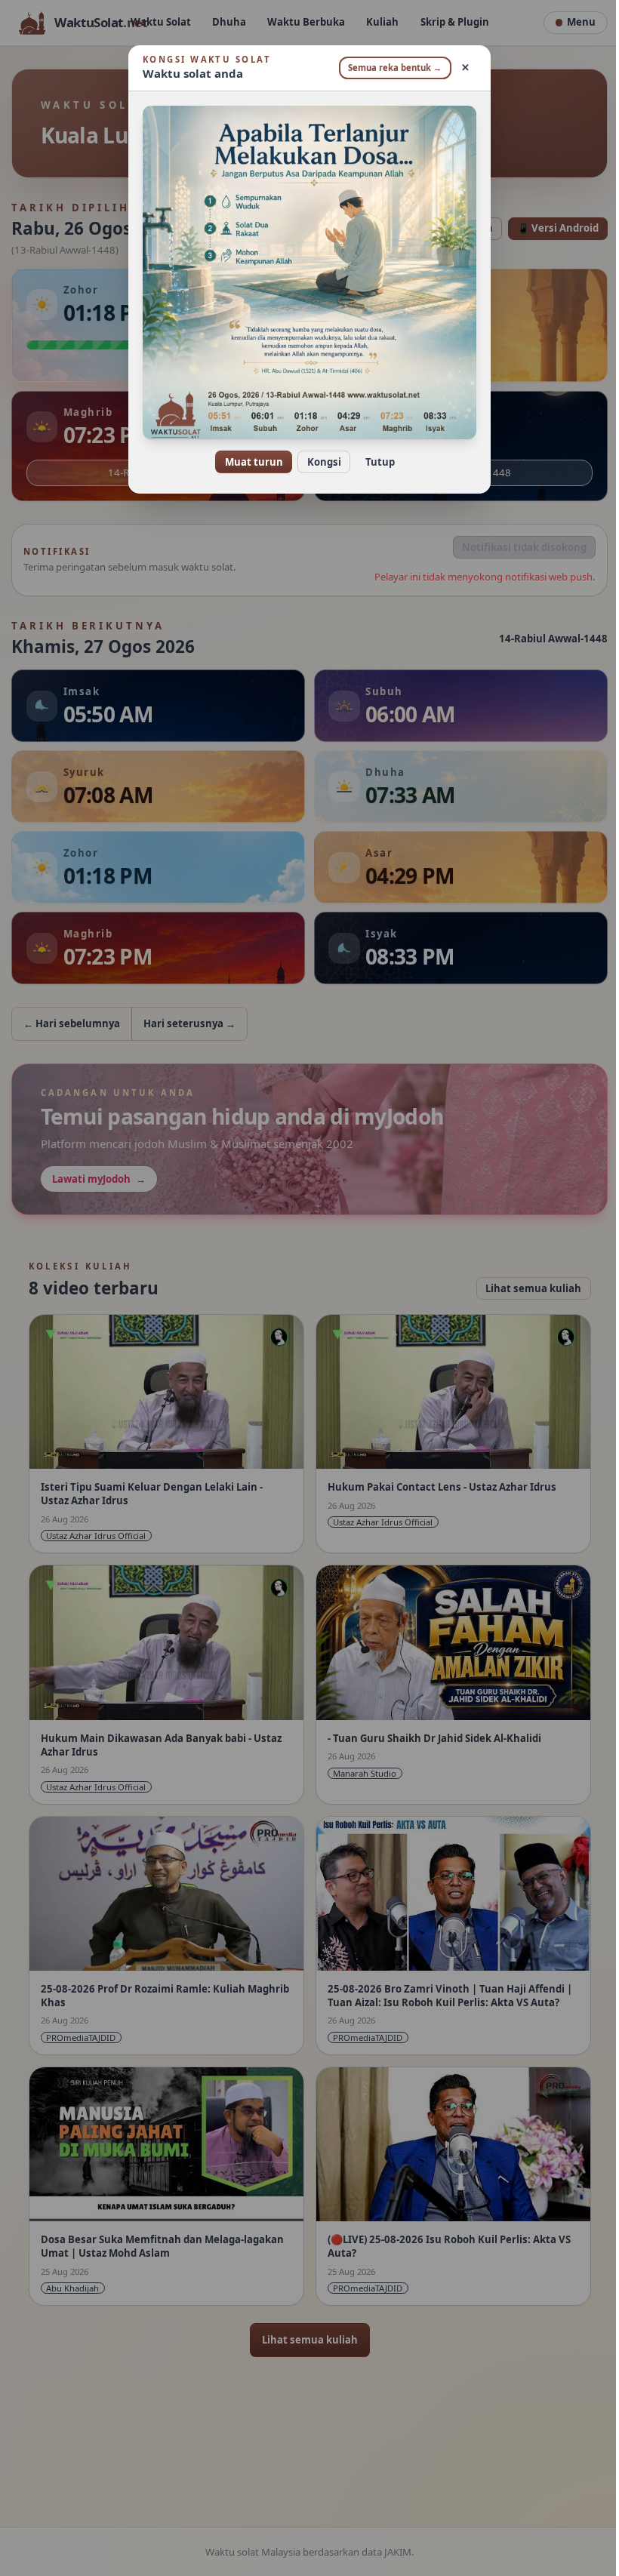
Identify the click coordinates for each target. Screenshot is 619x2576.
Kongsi (318, 462)
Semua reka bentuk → (390, 68)
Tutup (374, 462)
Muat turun (248, 462)
